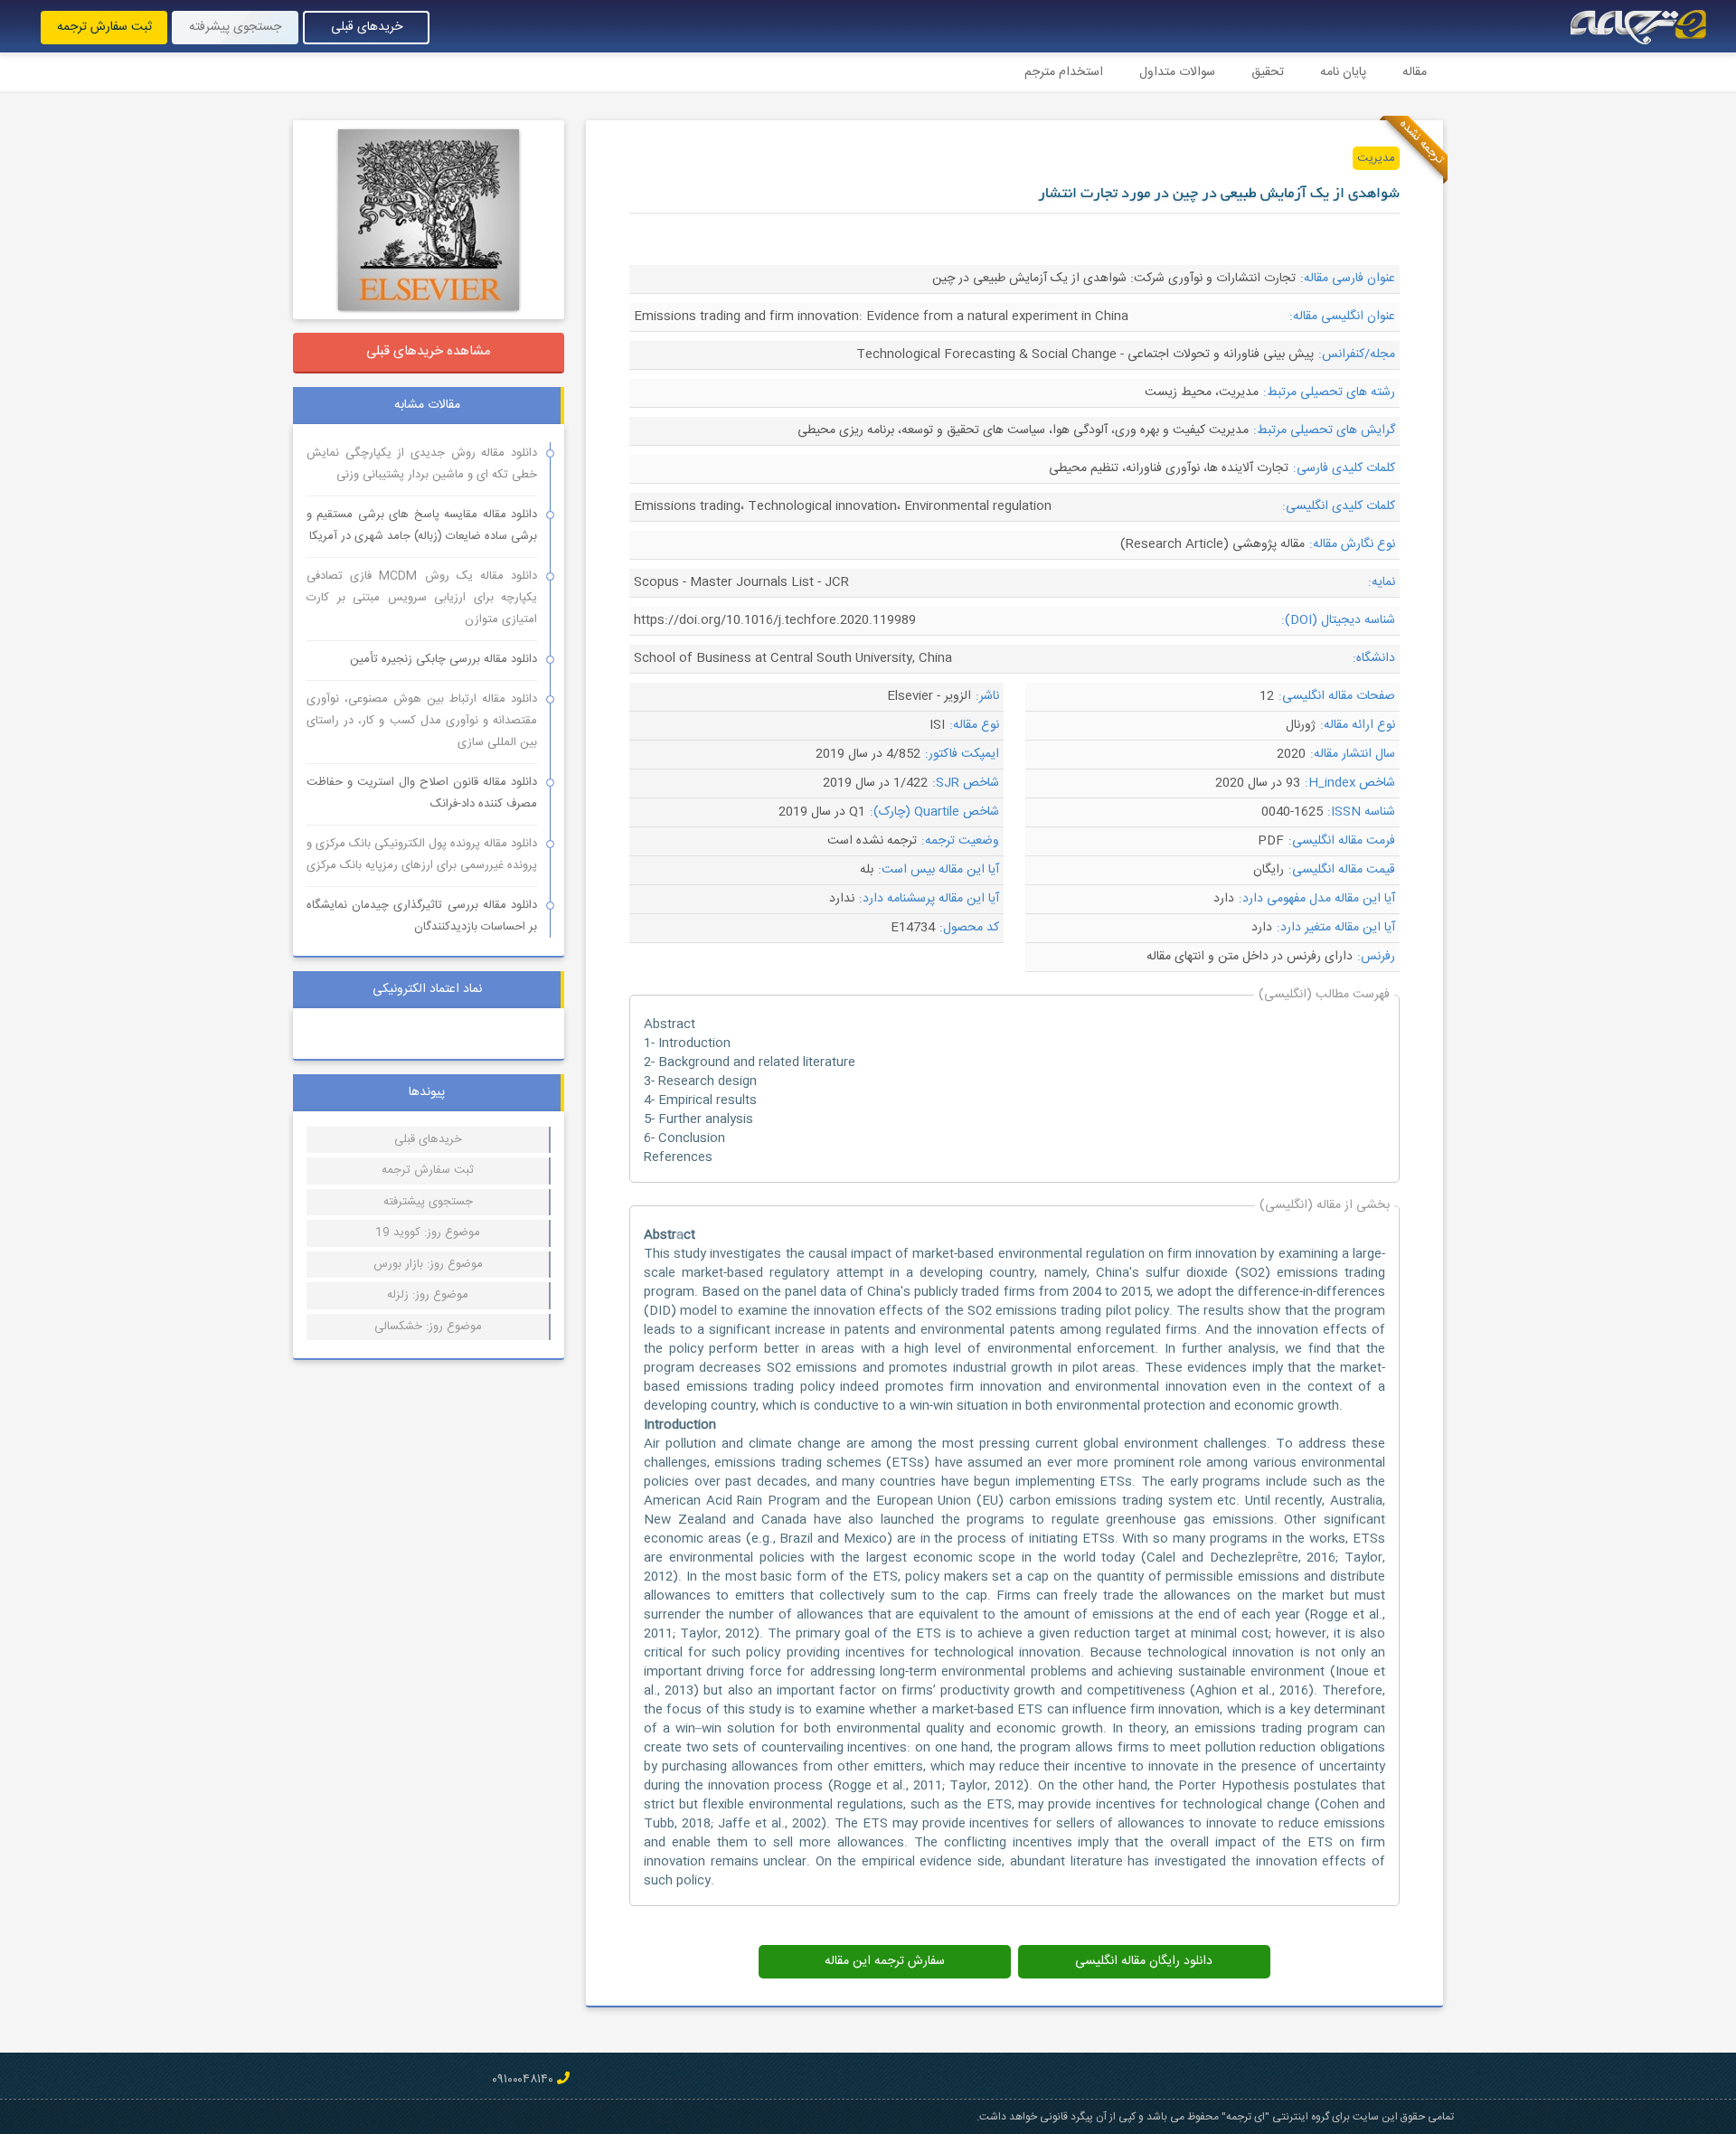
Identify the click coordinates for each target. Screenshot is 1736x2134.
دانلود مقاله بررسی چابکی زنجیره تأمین (443, 659)
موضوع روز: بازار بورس (428, 1264)
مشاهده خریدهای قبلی (429, 351)
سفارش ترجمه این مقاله (885, 1961)
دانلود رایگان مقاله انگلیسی (1144, 1961)
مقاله (1415, 72)
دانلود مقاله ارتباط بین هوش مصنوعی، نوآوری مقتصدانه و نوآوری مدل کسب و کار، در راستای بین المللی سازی (422, 721)
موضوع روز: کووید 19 (428, 1232)
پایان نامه (1343, 72)
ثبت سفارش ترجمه (104, 27)
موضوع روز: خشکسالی (428, 1327)
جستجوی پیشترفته (428, 1202)
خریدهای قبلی (367, 27)
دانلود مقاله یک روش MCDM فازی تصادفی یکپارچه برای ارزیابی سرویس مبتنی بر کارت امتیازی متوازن (422, 598)
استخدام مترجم (1064, 72)
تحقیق (1268, 72)
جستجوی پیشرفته (235, 27)
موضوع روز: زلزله (428, 1295)
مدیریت (1376, 158)
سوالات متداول (1177, 72)
